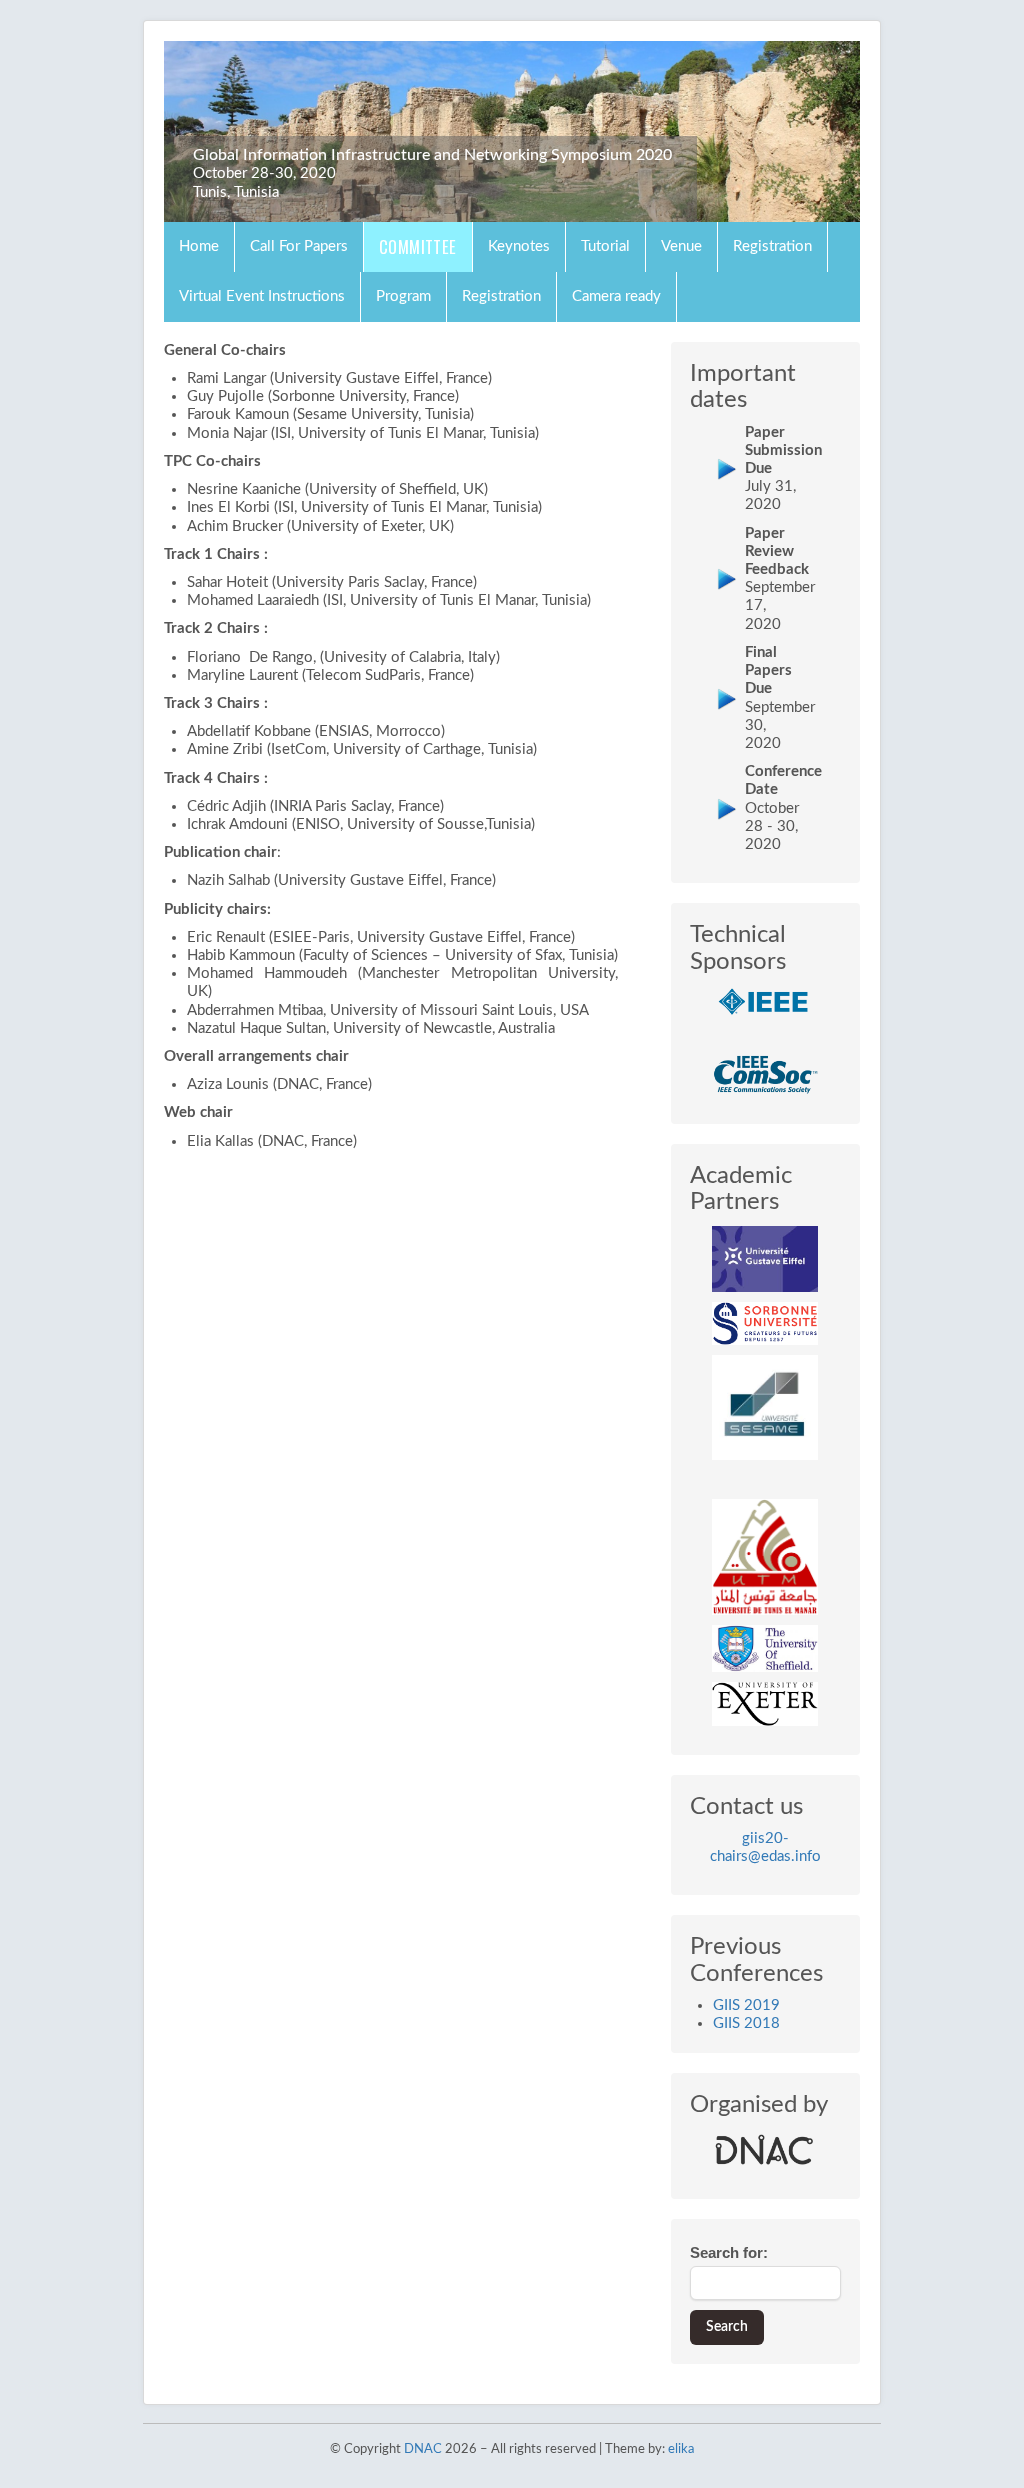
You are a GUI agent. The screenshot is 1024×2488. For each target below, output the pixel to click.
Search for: (729, 2252)
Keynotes (519, 246)
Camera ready (616, 296)
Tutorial (605, 246)
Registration (772, 246)
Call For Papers (299, 246)
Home (199, 246)
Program (403, 296)
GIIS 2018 (746, 2023)
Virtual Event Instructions (262, 296)
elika (681, 2449)
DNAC (423, 2449)
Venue (681, 246)
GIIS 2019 (746, 2005)
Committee (418, 246)
